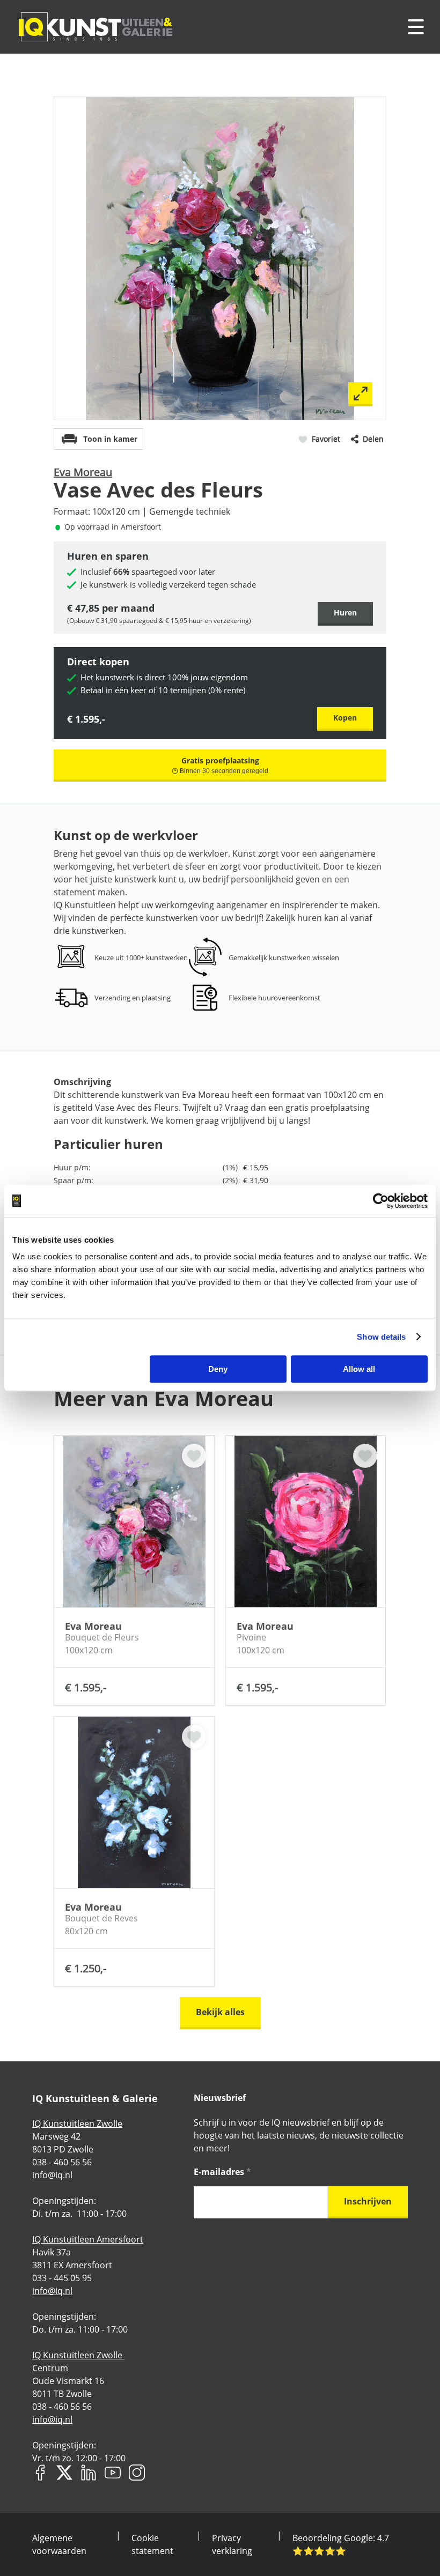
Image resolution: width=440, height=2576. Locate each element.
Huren (345, 613)
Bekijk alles (220, 2012)
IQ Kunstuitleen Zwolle (77, 2124)
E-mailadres (222, 2172)
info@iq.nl (52, 2175)
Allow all (359, 1369)
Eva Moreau (83, 472)
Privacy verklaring (232, 2544)
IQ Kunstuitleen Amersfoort (88, 2239)
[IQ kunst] (96, 27)
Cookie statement (152, 2544)
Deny (218, 1369)
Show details (381, 1337)
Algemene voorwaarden (59, 2544)
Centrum (50, 2368)
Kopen (345, 718)
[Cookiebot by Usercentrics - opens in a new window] (381, 1201)
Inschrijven (368, 2201)
